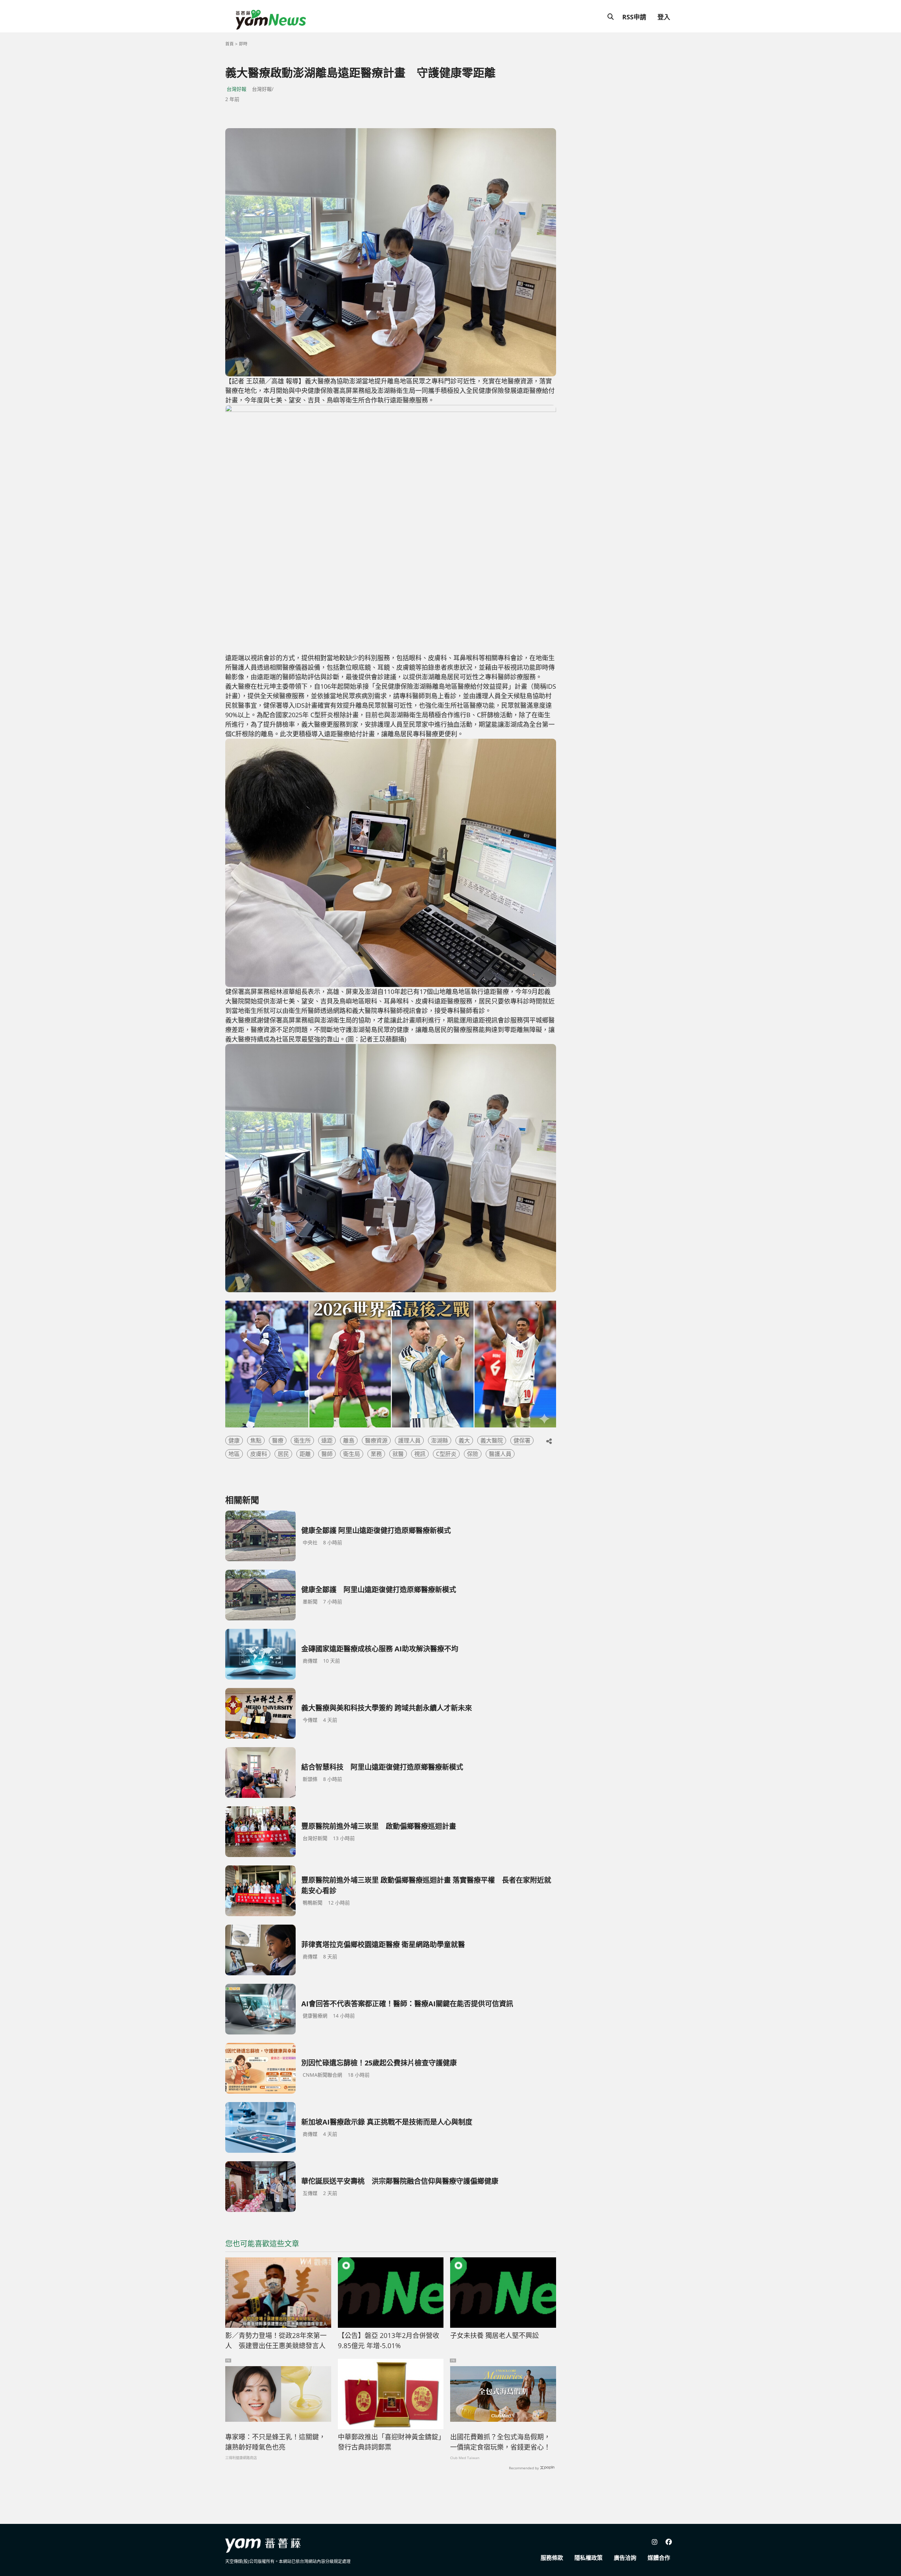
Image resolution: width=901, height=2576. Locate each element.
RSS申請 (634, 17)
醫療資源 (376, 1440)
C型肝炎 (446, 1454)
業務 (376, 1454)
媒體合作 (659, 2558)
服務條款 (552, 2558)
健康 (234, 1440)
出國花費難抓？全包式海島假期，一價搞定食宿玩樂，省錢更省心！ (500, 2442)
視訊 (420, 1454)
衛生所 (302, 1440)
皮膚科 (259, 1454)
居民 (283, 1454)
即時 (243, 44)
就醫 (398, 1454)
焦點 (256, 1440)
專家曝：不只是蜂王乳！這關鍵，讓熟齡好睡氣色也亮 (275, 2442)
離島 (349, 1440)
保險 (473, 1454)
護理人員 (409, 1440)
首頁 (229, 44)
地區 (234, 1454)
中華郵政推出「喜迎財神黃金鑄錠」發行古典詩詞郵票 (390, 2442)
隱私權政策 (588, 2558)
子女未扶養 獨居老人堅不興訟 (494, 2336)
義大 (464, 1440)
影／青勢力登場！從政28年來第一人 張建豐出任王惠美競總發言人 (276, 2341)
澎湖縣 (440, 1440)
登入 (664, 17)
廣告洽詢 (625, 2558)
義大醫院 (492, 1440)
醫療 (278, 1440)
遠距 (327, 1440)
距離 (305, 1454)
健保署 (522, 1440)
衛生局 (352, 1454)
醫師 (327, 1454)
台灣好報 (237, 89)
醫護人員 (500, 1454)
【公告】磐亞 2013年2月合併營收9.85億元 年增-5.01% (389, 2341)
